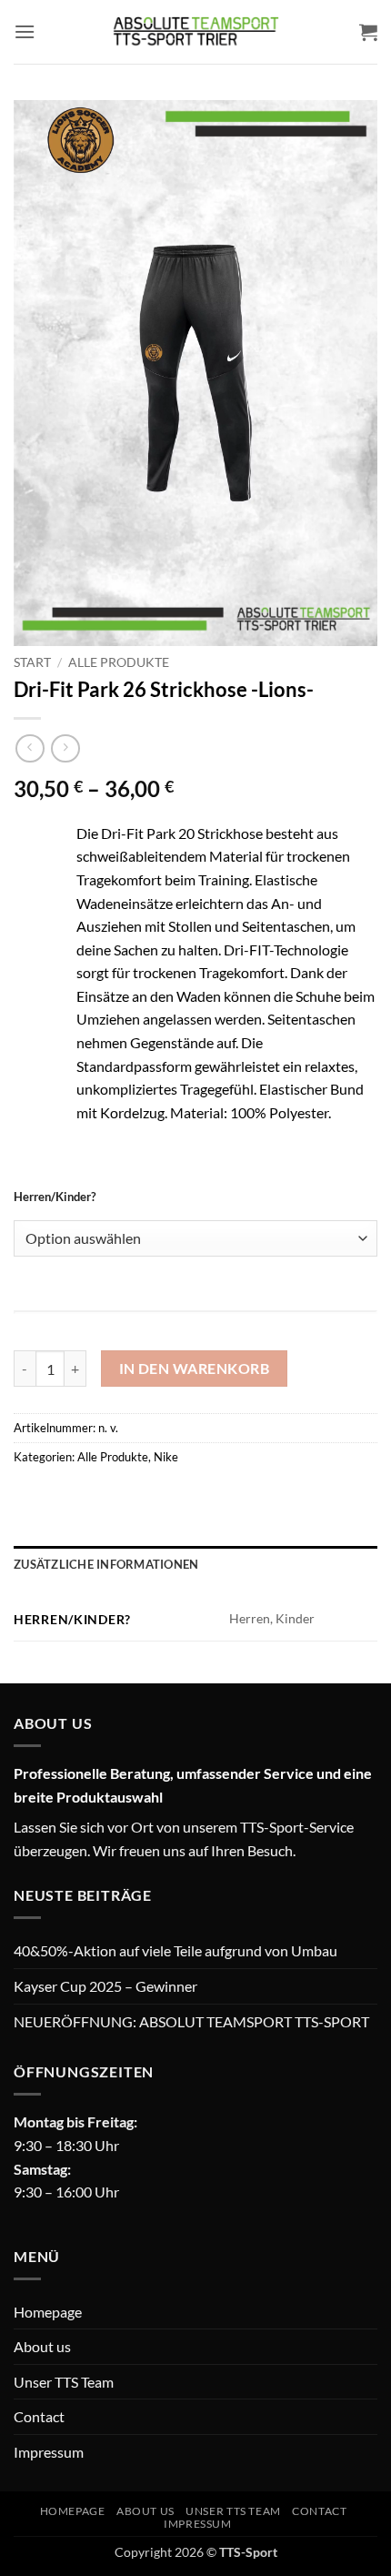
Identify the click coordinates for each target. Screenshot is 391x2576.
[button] (25, 31)
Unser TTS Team (64, 2382)
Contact (39, 2416)
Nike (166, 1457)
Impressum (49, 2452)
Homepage (48, 2312)
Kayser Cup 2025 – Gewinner (105, 1986)
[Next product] (30, 748)
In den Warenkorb (194, 1369)
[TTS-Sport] (195, 32)
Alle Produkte (119, 662)
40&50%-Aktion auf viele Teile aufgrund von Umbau (175, 1950)
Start (32, 662)
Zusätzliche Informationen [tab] (106, 1564)
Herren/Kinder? (55, 1197)
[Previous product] (65, 748)
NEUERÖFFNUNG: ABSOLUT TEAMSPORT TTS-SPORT (191, 2021)
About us (42, 2346)
